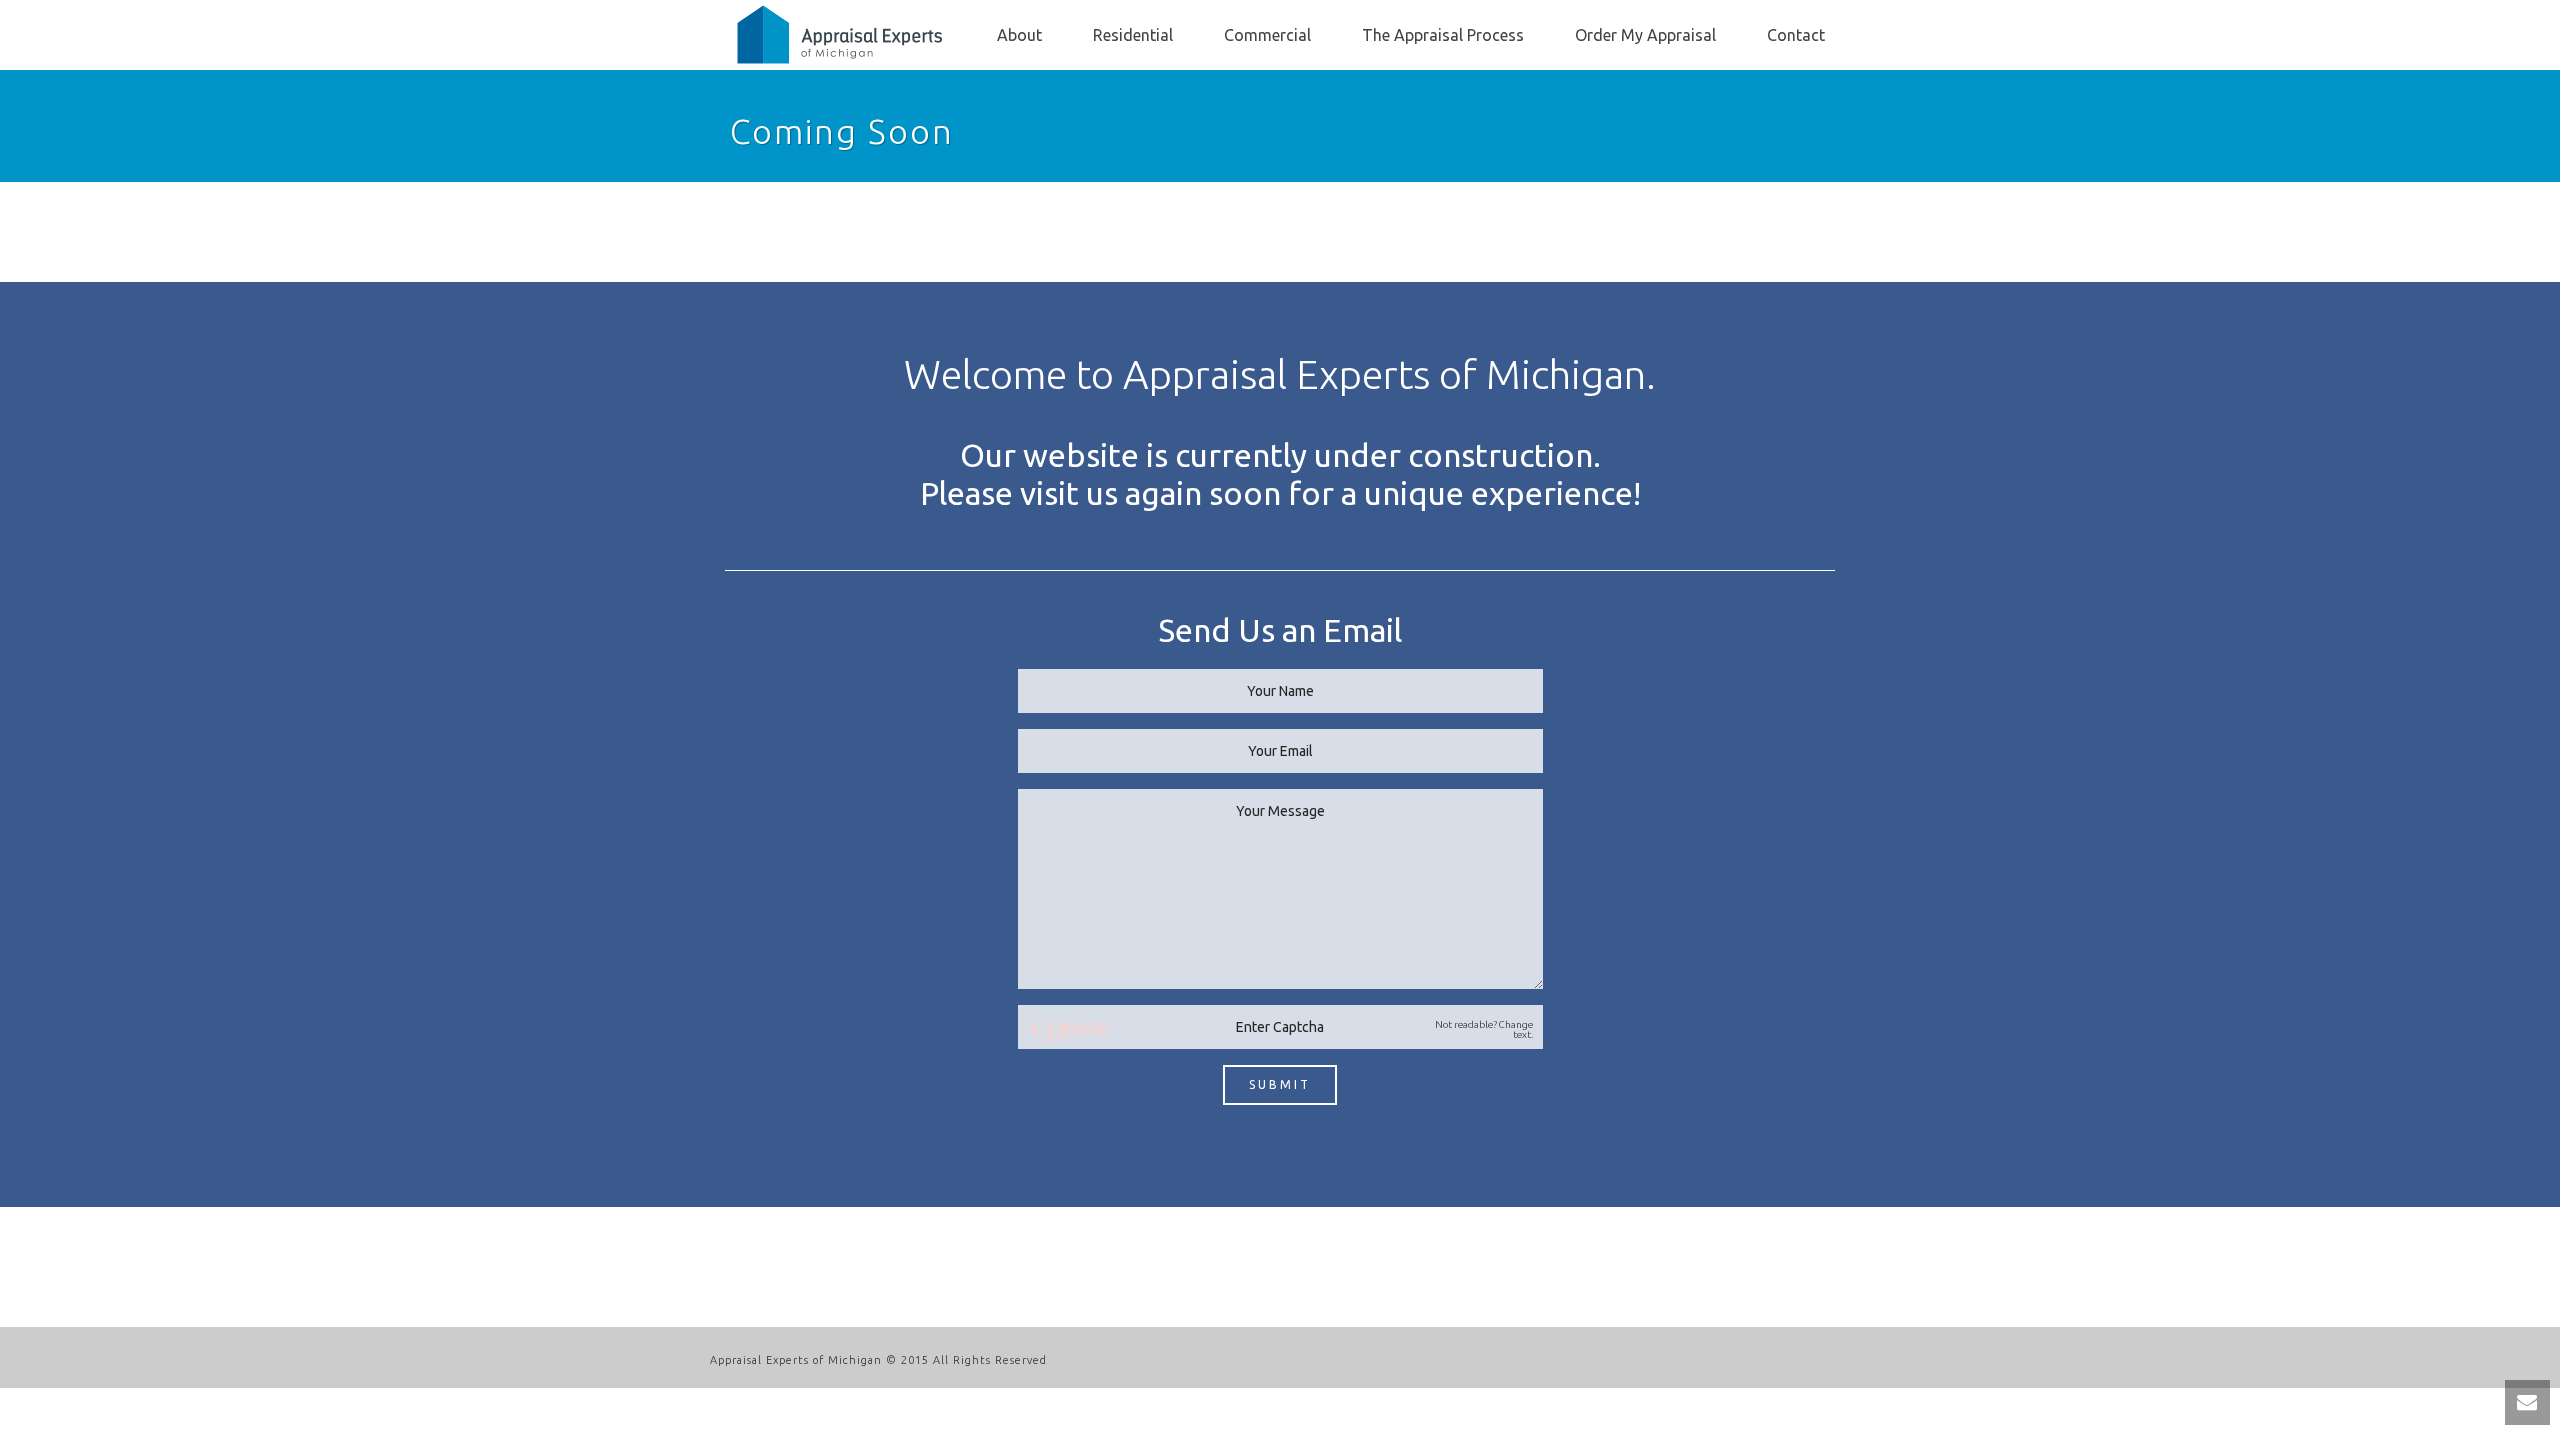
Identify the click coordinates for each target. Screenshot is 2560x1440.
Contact (1796, 35)
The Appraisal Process (1443, 35)
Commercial (1267, 35)
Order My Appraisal (1645, 35)
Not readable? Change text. (1484, 1030)
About (1019, 35)
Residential (1133, 35)
